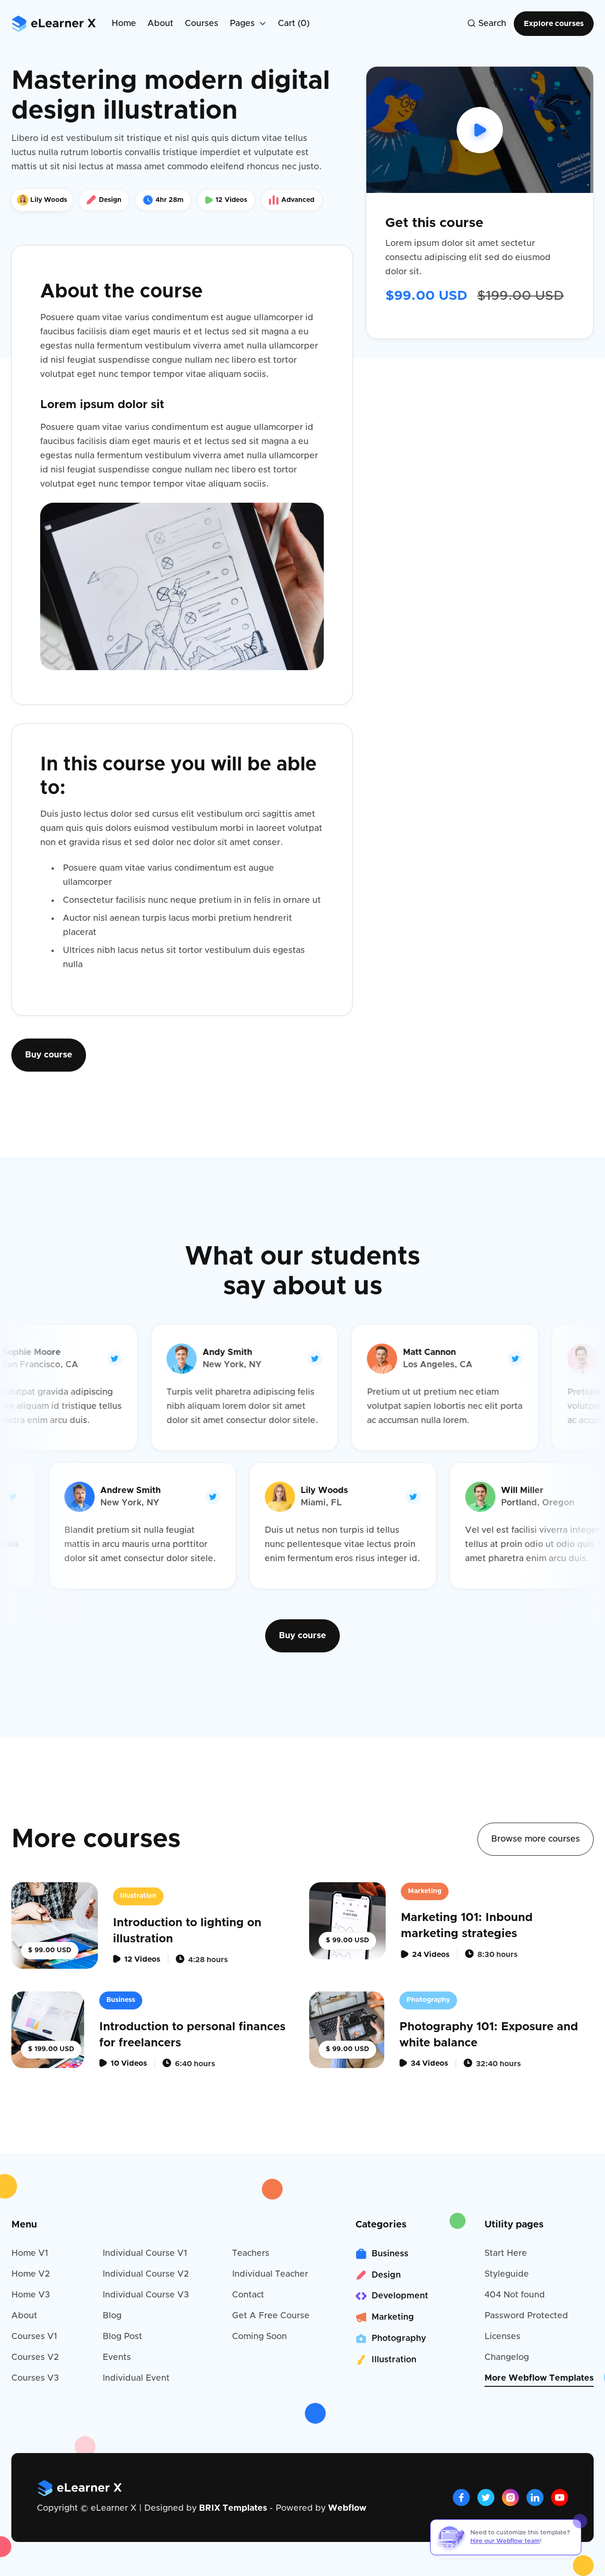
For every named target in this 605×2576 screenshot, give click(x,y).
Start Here (506, 2253)
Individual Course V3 (146, 2295)
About (160, 24)
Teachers (251, 2253)
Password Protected (526, 2316)
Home (124, 24)
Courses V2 (35, 2358)
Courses (202, 24)
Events (117, 2358)
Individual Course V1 (145, 2253)
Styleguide (507, 2274)
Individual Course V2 (146, 2274)
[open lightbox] (480, 130)
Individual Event (136, 2378)
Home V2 (30, 2274)
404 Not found (515, 2295)
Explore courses (554, 24)
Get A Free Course (271, 2316)
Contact (248, 2295)
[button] (248, 24)
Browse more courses (536, 1839)
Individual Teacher (270, 2274)
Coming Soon (259, 2337)
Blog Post (122, 2337)
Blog (112, 2316)
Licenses (502, 2337)
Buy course (49, 1055)
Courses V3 (35, 2378)
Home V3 (31, 2295)
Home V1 (30, 2253)
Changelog (507, 2358)
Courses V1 (34, 2337)
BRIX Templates (233, 2508)
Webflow (347, 2508)
